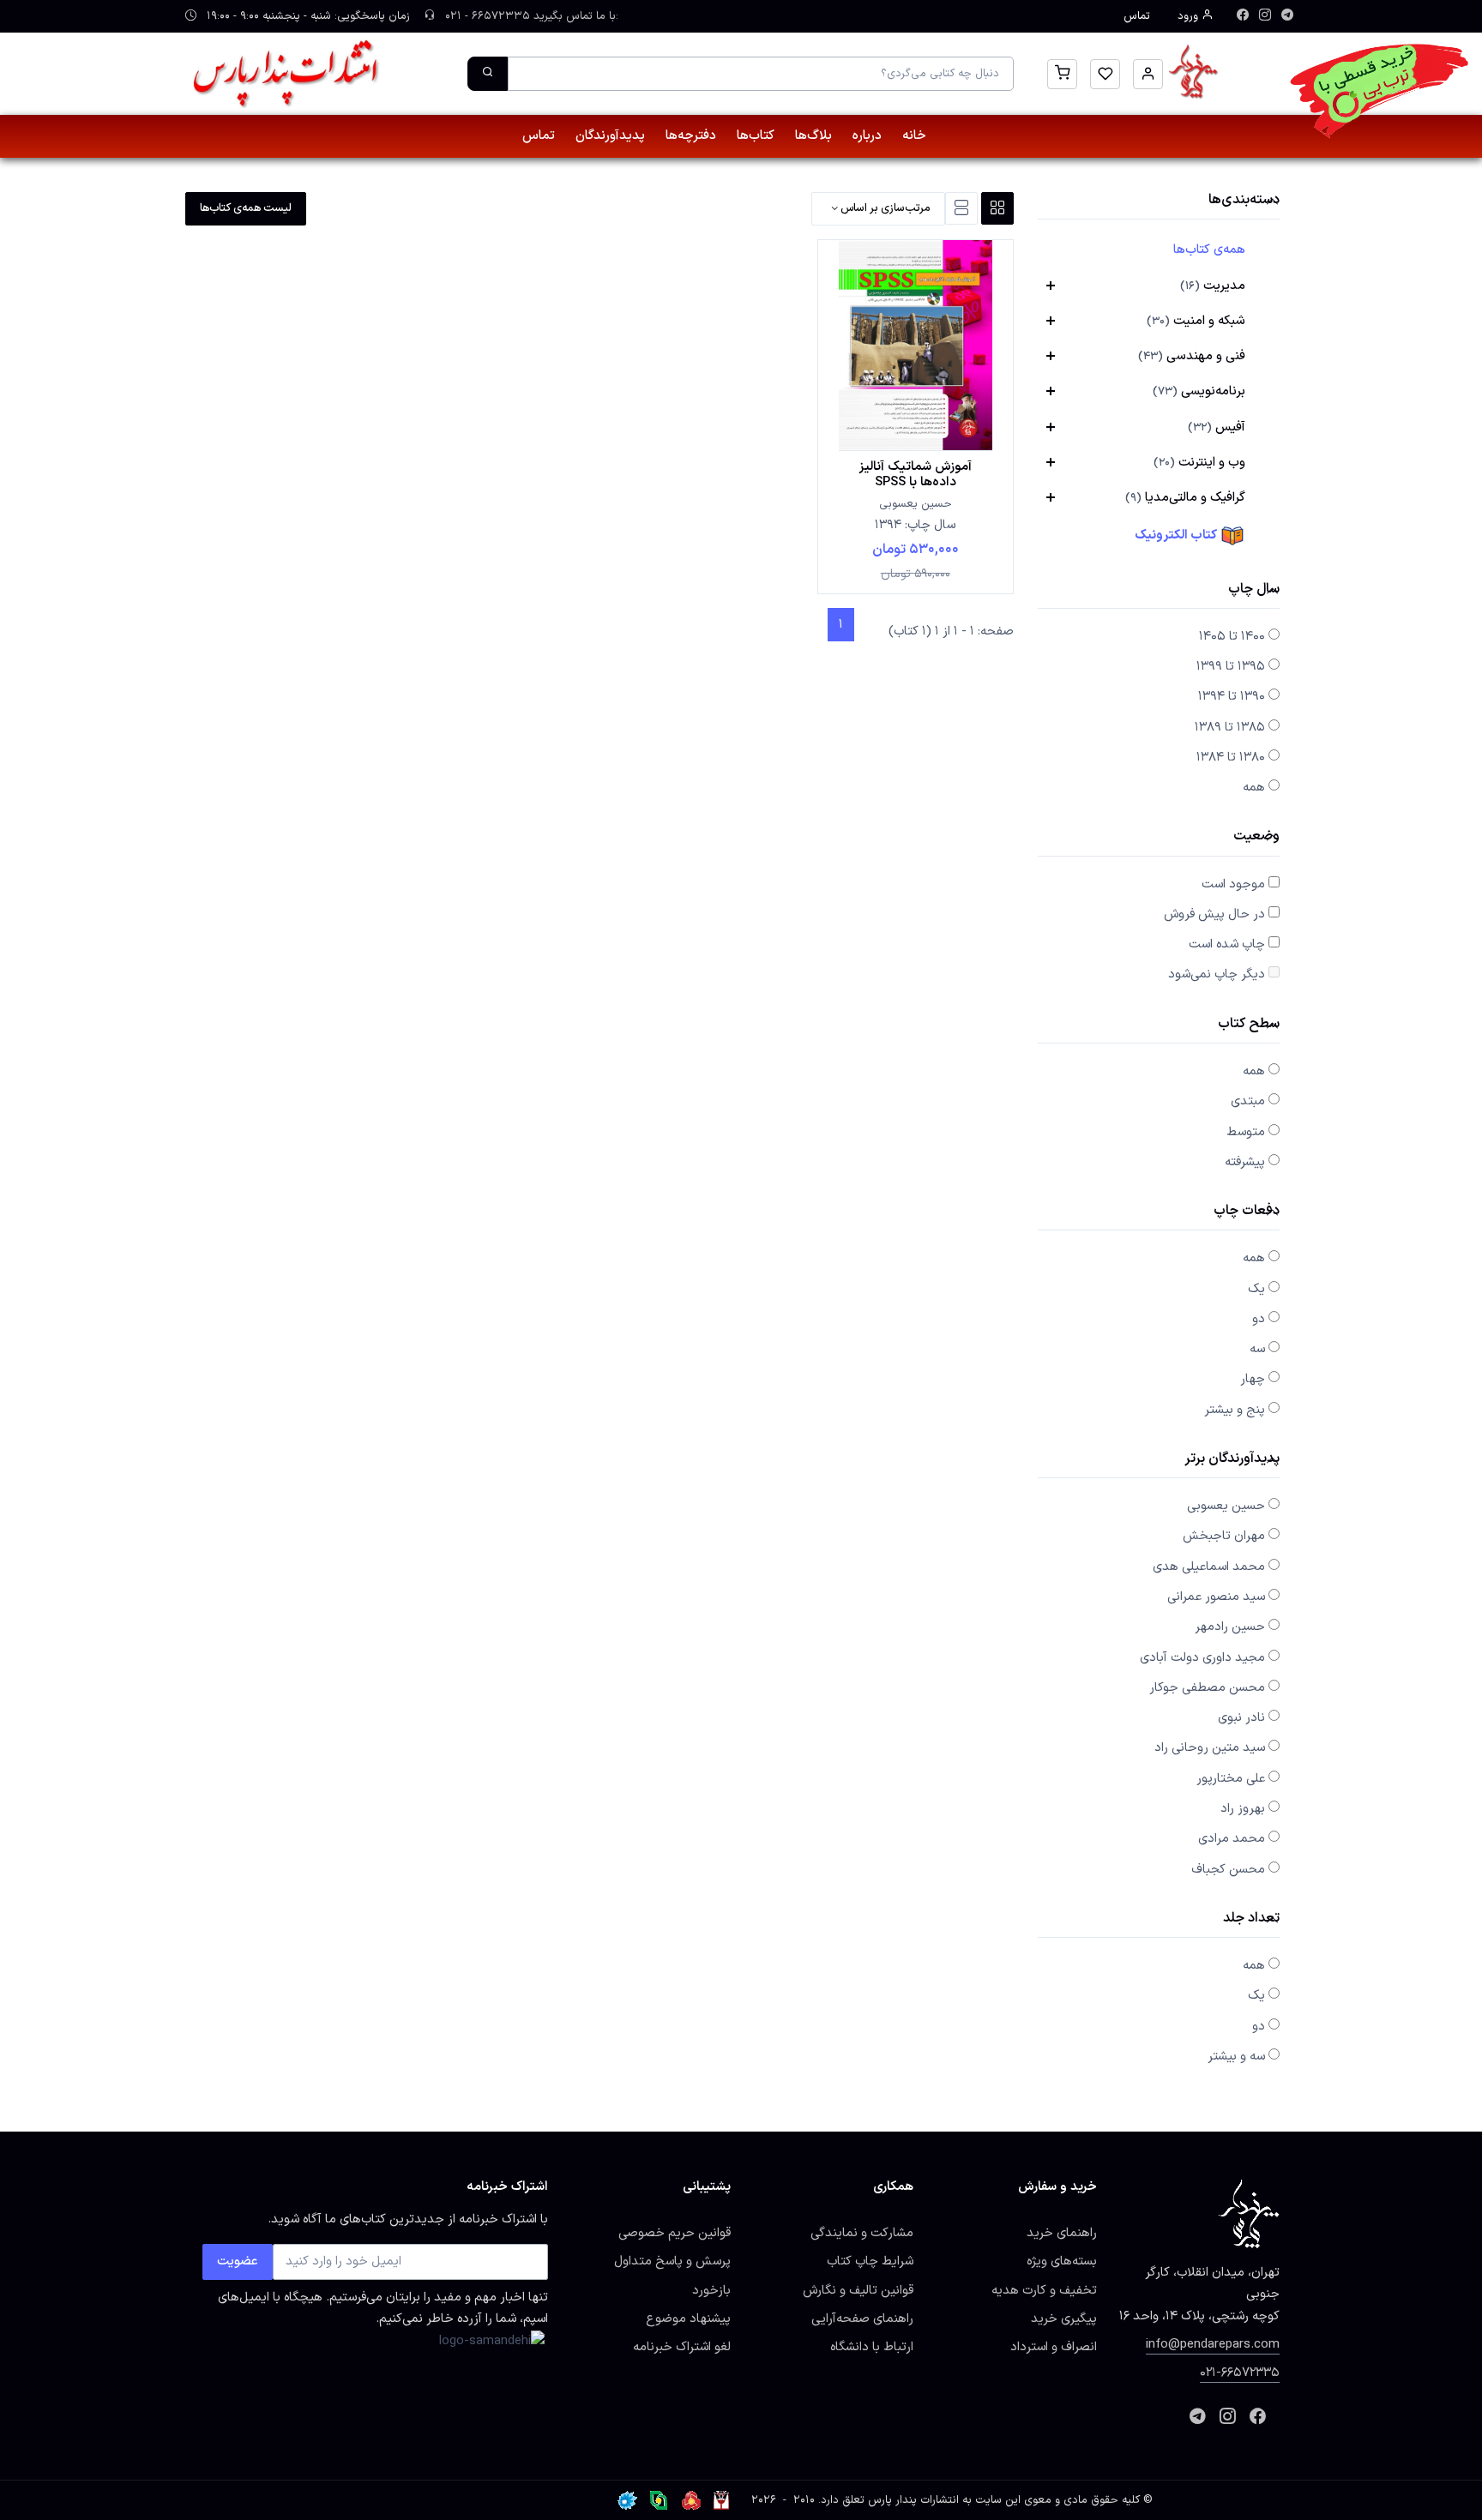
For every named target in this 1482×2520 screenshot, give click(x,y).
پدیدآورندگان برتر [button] (1232, 1460)
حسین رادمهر (1230, 1627)
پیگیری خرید (1064, 2319)
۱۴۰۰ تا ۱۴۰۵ (1232, 636)
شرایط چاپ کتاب (870, 2261)
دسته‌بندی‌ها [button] (1244, 201)
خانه (914, 136)
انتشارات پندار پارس (913, 2500)
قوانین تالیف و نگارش (858, 2290)
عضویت (238, 2261)
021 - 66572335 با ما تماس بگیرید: (530, 16)
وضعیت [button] (1256, 837)
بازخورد (711, 2290)
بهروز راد (1243, 1808)
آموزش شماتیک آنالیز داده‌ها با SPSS (916, 474)
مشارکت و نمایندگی (862, 2233)
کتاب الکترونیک (1177, 535)
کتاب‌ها (756, 136)
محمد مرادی (1232, 1838)
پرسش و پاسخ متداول (672, 2261)
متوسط (1246, 1132)
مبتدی (1248, 1101)
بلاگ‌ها (813, 136)
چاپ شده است (1227, 944)
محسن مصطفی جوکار (1207, 1687)
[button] (1148, 74)
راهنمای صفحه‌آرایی (862, 2319)
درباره (867, 136)
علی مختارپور (1231, 1778)
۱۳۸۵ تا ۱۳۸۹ (1230, 727)
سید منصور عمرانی (1216, 1597)
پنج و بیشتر (1235, 1410)
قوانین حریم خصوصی (675, 2233)
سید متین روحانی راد (1210, 1747)
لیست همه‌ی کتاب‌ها (246, 208)
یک (1256, 1289)
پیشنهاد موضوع (688, 2319)
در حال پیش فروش (1214, 914)
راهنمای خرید (1062, 2233)
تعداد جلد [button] (1251, 1919)
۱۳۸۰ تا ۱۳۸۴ (1231, 757)
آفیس (1217, 427)
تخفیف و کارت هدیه (1044, 2290)
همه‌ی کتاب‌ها (1209, 250)
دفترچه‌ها (691, 136)
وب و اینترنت (1199, 462)
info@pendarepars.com (1213, 2344)
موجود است (1233, 884)
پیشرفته (1245, 1162)
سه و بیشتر (1236, 2056)
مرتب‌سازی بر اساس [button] (884, 208)
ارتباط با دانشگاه (872, 2347)
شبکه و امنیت (1196, 321)
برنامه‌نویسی (1199, 391)
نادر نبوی (1241, 1717)
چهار (1253, 1379)
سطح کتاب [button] (1249, 1025)
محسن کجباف (1228, 1869)
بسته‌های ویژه (1062, 2261)
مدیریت (1213, 286)
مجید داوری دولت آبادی (1202, 1657)
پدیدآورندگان (610, 136)
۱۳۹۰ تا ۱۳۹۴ (1232, 696)
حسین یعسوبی (1226, 1506)
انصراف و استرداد (1054, 2347)
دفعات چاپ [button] (1247, 1212)
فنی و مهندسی (1192, 356)
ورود (1190, 16)
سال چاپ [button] (1254, 590)
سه (1257, 1349)
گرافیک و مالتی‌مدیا (1185, 497)
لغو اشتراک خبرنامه (682, 2347)
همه (1254, 787)
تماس (1137, 16)
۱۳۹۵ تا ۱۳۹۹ (1231, 666)
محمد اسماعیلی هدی (1209, 1567)
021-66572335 (1240, 2373)
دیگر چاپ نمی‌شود (1217, 974)
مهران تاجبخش (1224, 1536)
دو (1259, 1319)
